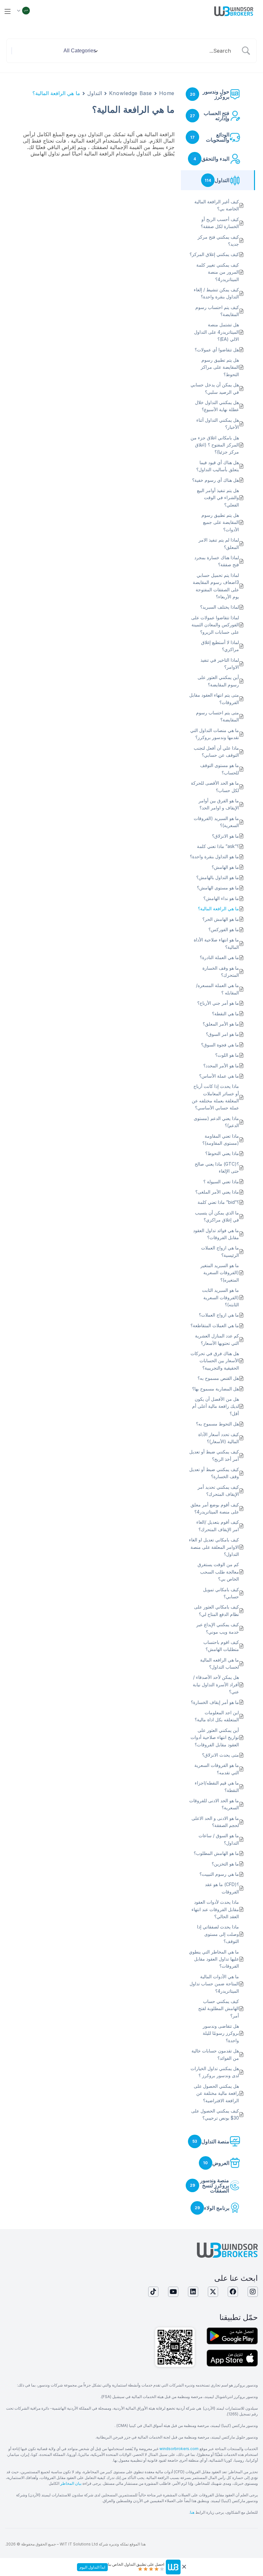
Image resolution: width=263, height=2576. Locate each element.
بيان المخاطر (71, 2483)
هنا (192, 2512)
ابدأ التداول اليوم (92, 2567)
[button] (8, 11)
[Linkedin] (193, 2292)
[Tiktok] (153, 2292)
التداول (95, 93)
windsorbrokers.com (179, 2449)
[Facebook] (233, 2292)
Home (167, 93)
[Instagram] (253, 2292)
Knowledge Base (131, 93)
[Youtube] (173, 2292)
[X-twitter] (213, 2292)
